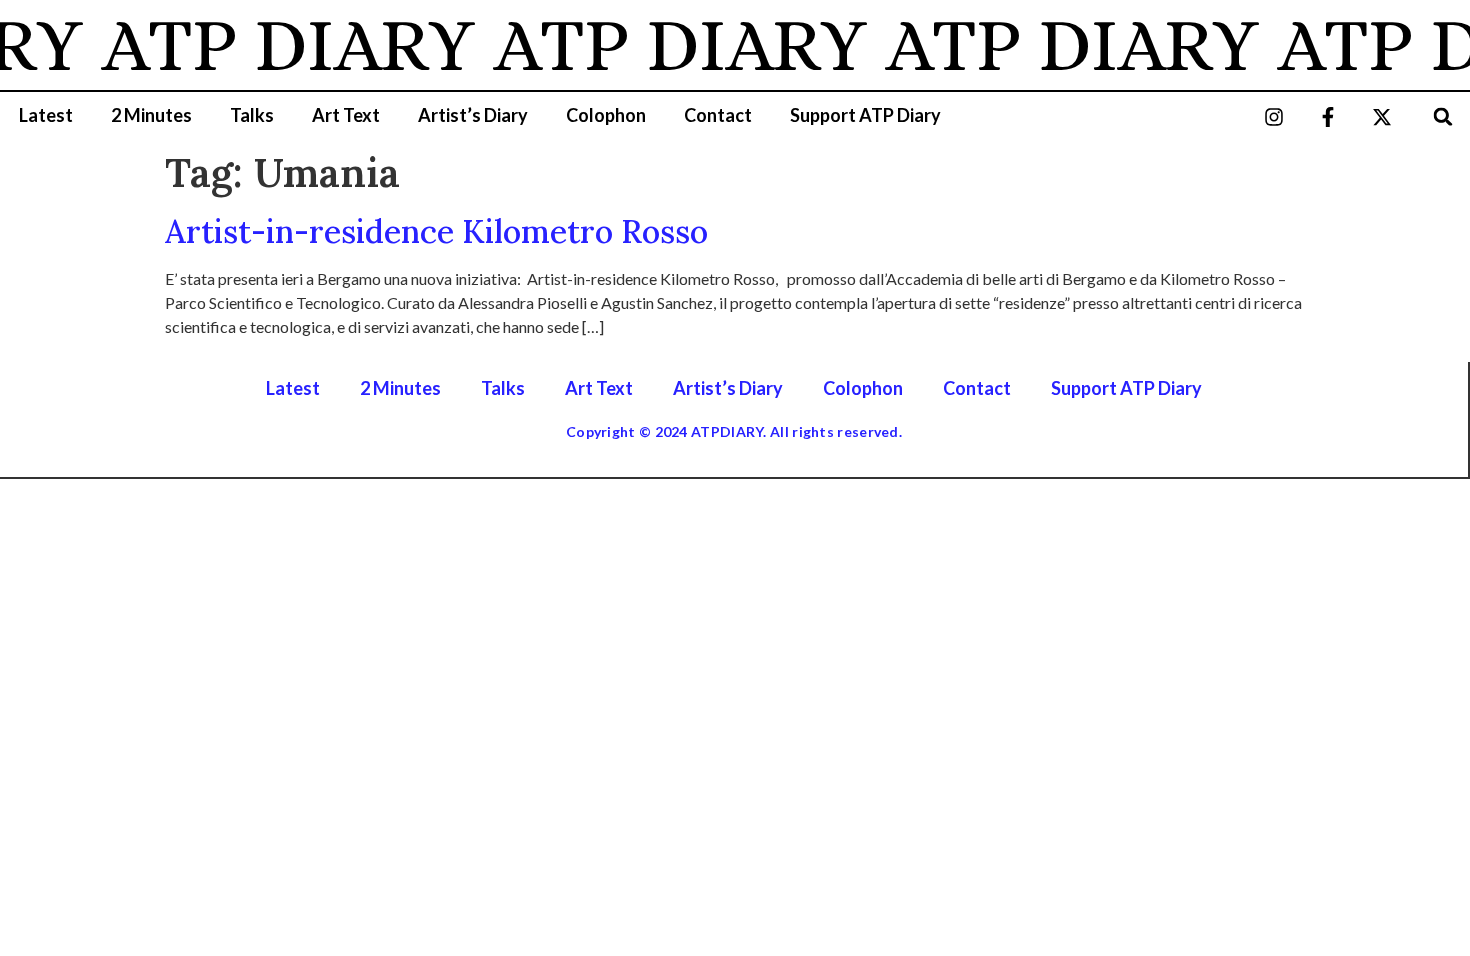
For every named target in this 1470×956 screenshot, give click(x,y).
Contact (718, 115)
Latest (46, 115)
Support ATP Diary (865, 115)
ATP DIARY (279, 45)
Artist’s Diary (473, 115)
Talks (252, 115)
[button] (1443, 116)
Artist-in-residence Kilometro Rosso (436, 231)
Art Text (346, 115)
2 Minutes (151, 115)
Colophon (606, 115)
